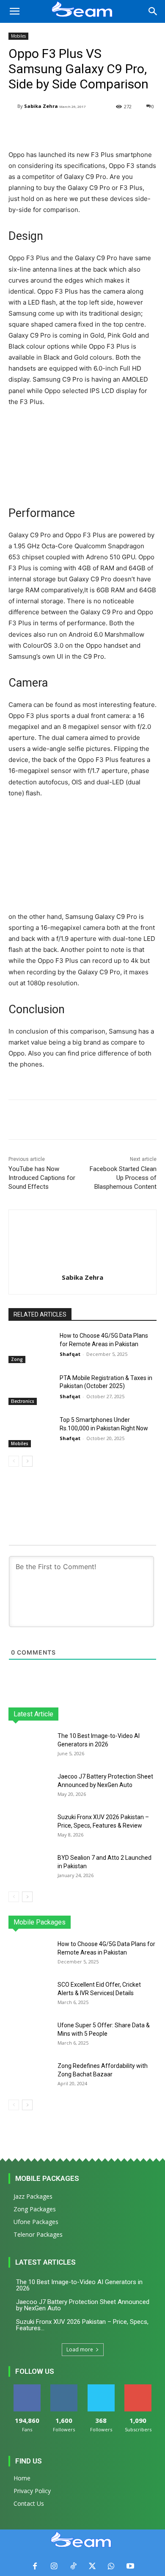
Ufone (126, 1922)
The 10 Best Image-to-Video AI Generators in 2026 (79, 2285)
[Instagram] (54, 2566)
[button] (14, 11)
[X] (92, 2566)
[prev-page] (14, 1461)
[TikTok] (73, 2566)
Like (27, 2388)
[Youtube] (130, 2566)
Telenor (77, 1922)
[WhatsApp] (111, 2566)
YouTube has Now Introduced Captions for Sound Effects (42, 1178)
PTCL (150, 1922)
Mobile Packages (47, 2178)
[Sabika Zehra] (13, 106)
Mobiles (18, 36)
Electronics (23, 1401)
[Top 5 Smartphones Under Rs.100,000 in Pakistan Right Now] (31, 1432)
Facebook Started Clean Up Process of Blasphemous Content (123, 1178)
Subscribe (138, 2388)
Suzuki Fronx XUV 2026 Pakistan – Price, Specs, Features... (82, 2325)
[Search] (153, 11)
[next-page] (27, 1461)
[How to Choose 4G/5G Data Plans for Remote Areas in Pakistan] (31, 1347)
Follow (64, 2388)
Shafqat (70, 1354)
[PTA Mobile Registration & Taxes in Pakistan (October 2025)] (31, 1390)
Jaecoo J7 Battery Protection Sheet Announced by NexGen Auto (83, 2305)
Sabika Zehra (41, 106)
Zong (17, 1359)
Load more (80, 2349)
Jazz (52, 1922)
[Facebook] (35, 2566)
